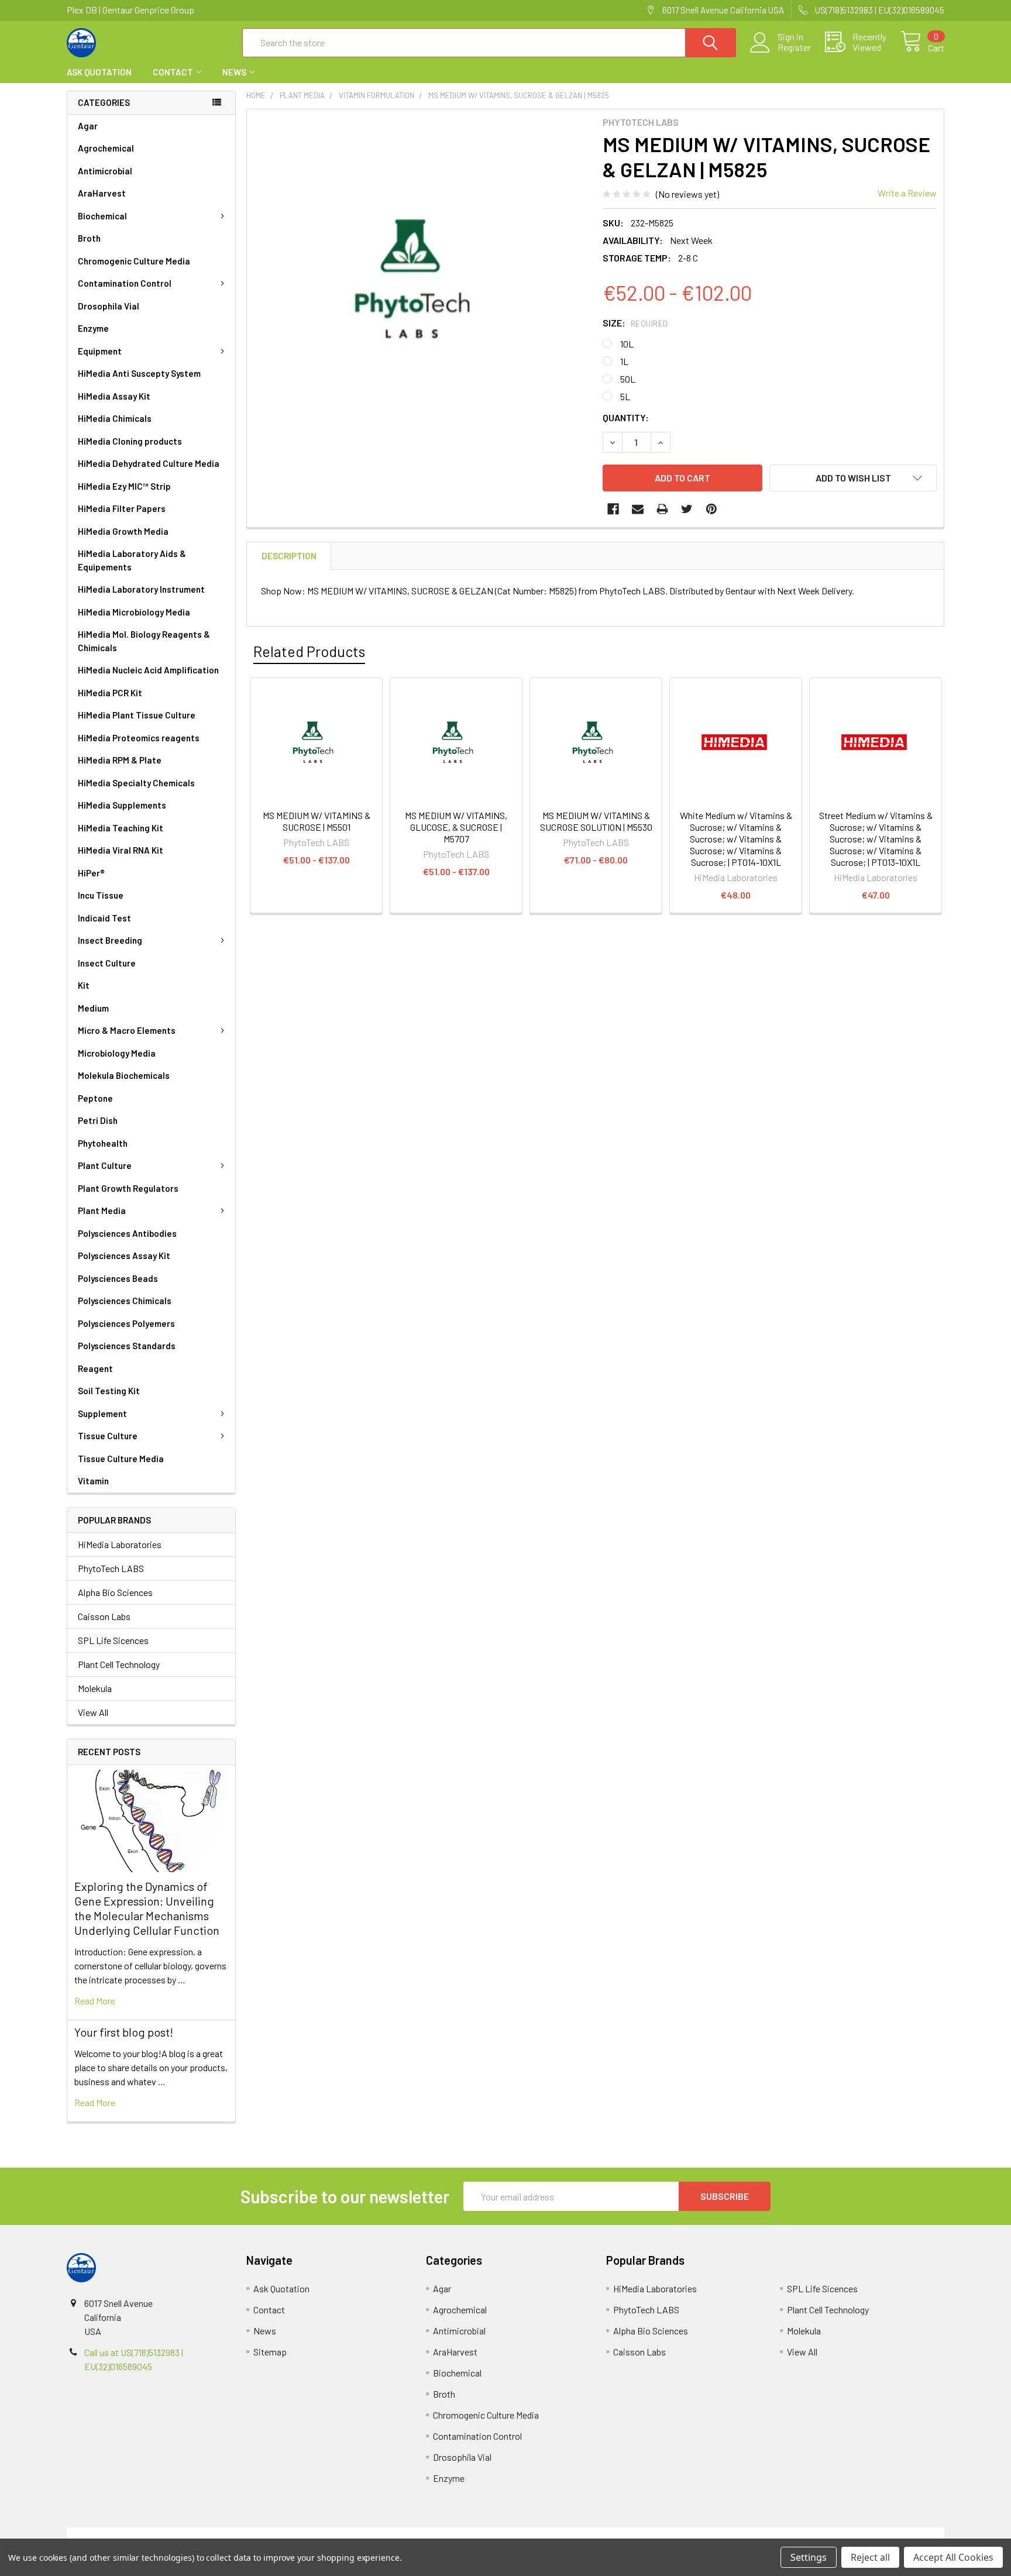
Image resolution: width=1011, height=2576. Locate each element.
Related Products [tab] (309, 651)
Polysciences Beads (118, 1278)
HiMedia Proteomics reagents (139, 738)
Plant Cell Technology (119, 1664)
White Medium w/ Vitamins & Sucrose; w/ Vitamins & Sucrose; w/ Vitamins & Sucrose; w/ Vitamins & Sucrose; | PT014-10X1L (736, 839)
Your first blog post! (124, 2032)
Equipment (100, 351)
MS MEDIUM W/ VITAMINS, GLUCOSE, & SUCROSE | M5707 (456, 827)
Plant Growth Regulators (128, 1188)
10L (627, 344)
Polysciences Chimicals (125, 1301)
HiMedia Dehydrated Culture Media (149, 463)
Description (289, 556)
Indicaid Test (104, 918)
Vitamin (93, 1481)
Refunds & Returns (615, 2534)
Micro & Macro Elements (127, 1030)
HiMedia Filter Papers (122, 508)
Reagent (95, 1368)
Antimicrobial (105, 171)
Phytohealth (103, 1143)
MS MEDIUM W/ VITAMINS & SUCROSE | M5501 (317, 821)
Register (794, 47)
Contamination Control (125, 283)
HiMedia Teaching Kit (121, 828)
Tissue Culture (108, 1436)
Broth (89, 238)
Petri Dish (98, 1120)
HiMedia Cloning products (130, 441)
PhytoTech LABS (111, 1568)
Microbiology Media (117, 1053)
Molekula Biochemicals (124, 1075)
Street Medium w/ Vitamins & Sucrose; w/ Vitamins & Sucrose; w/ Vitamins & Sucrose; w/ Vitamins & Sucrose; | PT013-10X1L (876, 839)
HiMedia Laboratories (120, 1544)
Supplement (102, 1413)
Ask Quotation (99, 72)
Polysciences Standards (127, 1346)
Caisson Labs (104, 1616)
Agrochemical (106, 148)
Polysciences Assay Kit (124, 1256)
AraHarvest (102, 193)
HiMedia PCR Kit (110, 693)
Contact (173, 72)
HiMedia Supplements (122, 805)
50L (628, 379)
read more (95, 2001)
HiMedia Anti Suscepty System (139, 373)
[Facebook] (613, 509)
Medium (93, 1008)
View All (93, 1712)
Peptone (95, 1098)
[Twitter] (687, 509)
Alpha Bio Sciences (115, 1592)
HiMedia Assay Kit (114, 396)
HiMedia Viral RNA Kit (121, 850)
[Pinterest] (711, 509)
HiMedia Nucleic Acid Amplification (148, 670)
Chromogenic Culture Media (134, 261)
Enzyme (93, 328)
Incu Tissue (101, 895)
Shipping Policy (396, 2534)
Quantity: (626, 417)
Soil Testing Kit (109, 1391)
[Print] (662, 509)
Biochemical (102, 216)
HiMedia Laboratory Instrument (141, 589)
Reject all (870, 2557)
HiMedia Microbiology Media (134, 612)
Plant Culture (105, 1165)
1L (624, 361)
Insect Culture (107, 963)
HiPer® (91, 873)
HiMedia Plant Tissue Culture (137, 715)
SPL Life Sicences (113, 1640)
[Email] (638, 509)
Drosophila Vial (109, 306)
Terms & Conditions (176, 2534)
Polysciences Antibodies (127, 1233)
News (234, 72)
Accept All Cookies (953, 2557)
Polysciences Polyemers (126, 1323)
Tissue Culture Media (121, 1459)
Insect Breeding (110, 940)
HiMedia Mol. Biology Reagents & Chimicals (144, 641)
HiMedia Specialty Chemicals (136, 783)
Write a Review (907, 193)
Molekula (95, 1688)
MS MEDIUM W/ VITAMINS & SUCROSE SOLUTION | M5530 (596, 821)
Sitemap (270, 2352)
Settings (809, 2557)
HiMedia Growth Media (123, 531)
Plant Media (102, 1210)
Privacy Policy (835, 2534)
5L (625, 396)
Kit (84, 985)
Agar (88, 126)
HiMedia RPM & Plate (120, 760)
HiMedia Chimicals (115, 418)
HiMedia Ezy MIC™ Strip (124, 486)
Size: (635, 323)
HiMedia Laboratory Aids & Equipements (132, 560)
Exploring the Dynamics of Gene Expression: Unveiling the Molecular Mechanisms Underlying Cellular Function (147, 1908)
